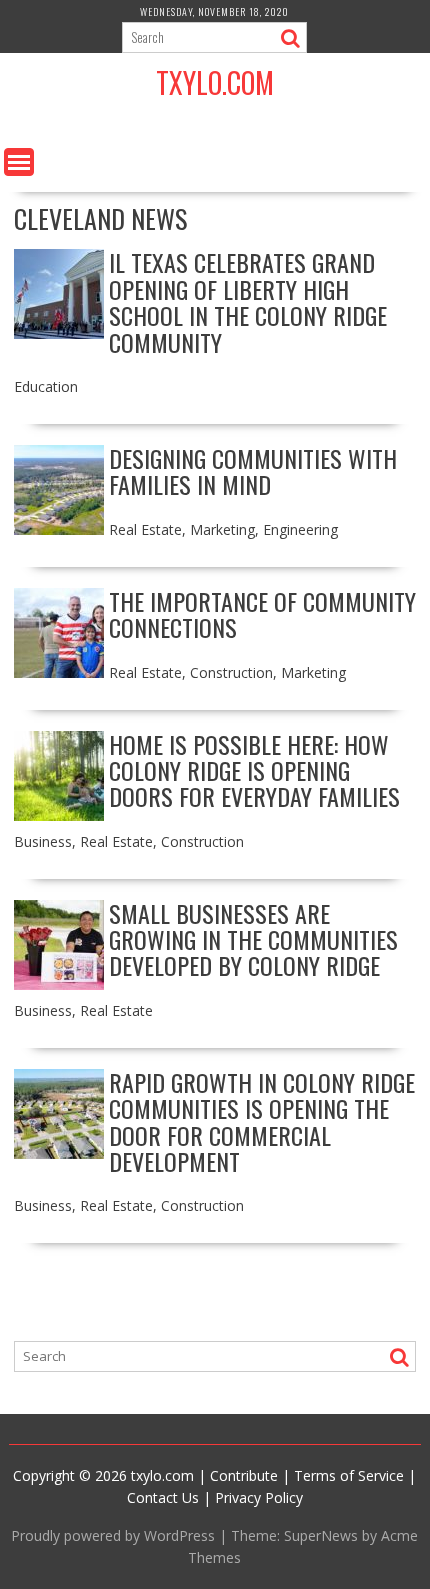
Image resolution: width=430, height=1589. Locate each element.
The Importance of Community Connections (262, 614)
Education (46, 386)
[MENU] (19, 162)
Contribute (244, 1475)
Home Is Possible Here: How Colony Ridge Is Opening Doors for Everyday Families (254, 770)
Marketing (222, 529)
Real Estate (145, 529)
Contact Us (163, 1497)
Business (43, 841)
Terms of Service (349, 1475)
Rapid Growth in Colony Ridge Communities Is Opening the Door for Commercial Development (262, 1121)
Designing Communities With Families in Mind (253, 471)
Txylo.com (215, 82)
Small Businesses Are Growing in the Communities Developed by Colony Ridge (253, 939)
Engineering (300, 529)
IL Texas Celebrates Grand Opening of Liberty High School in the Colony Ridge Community (248, 301)
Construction (231, 672)
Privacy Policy (259, 1497)
